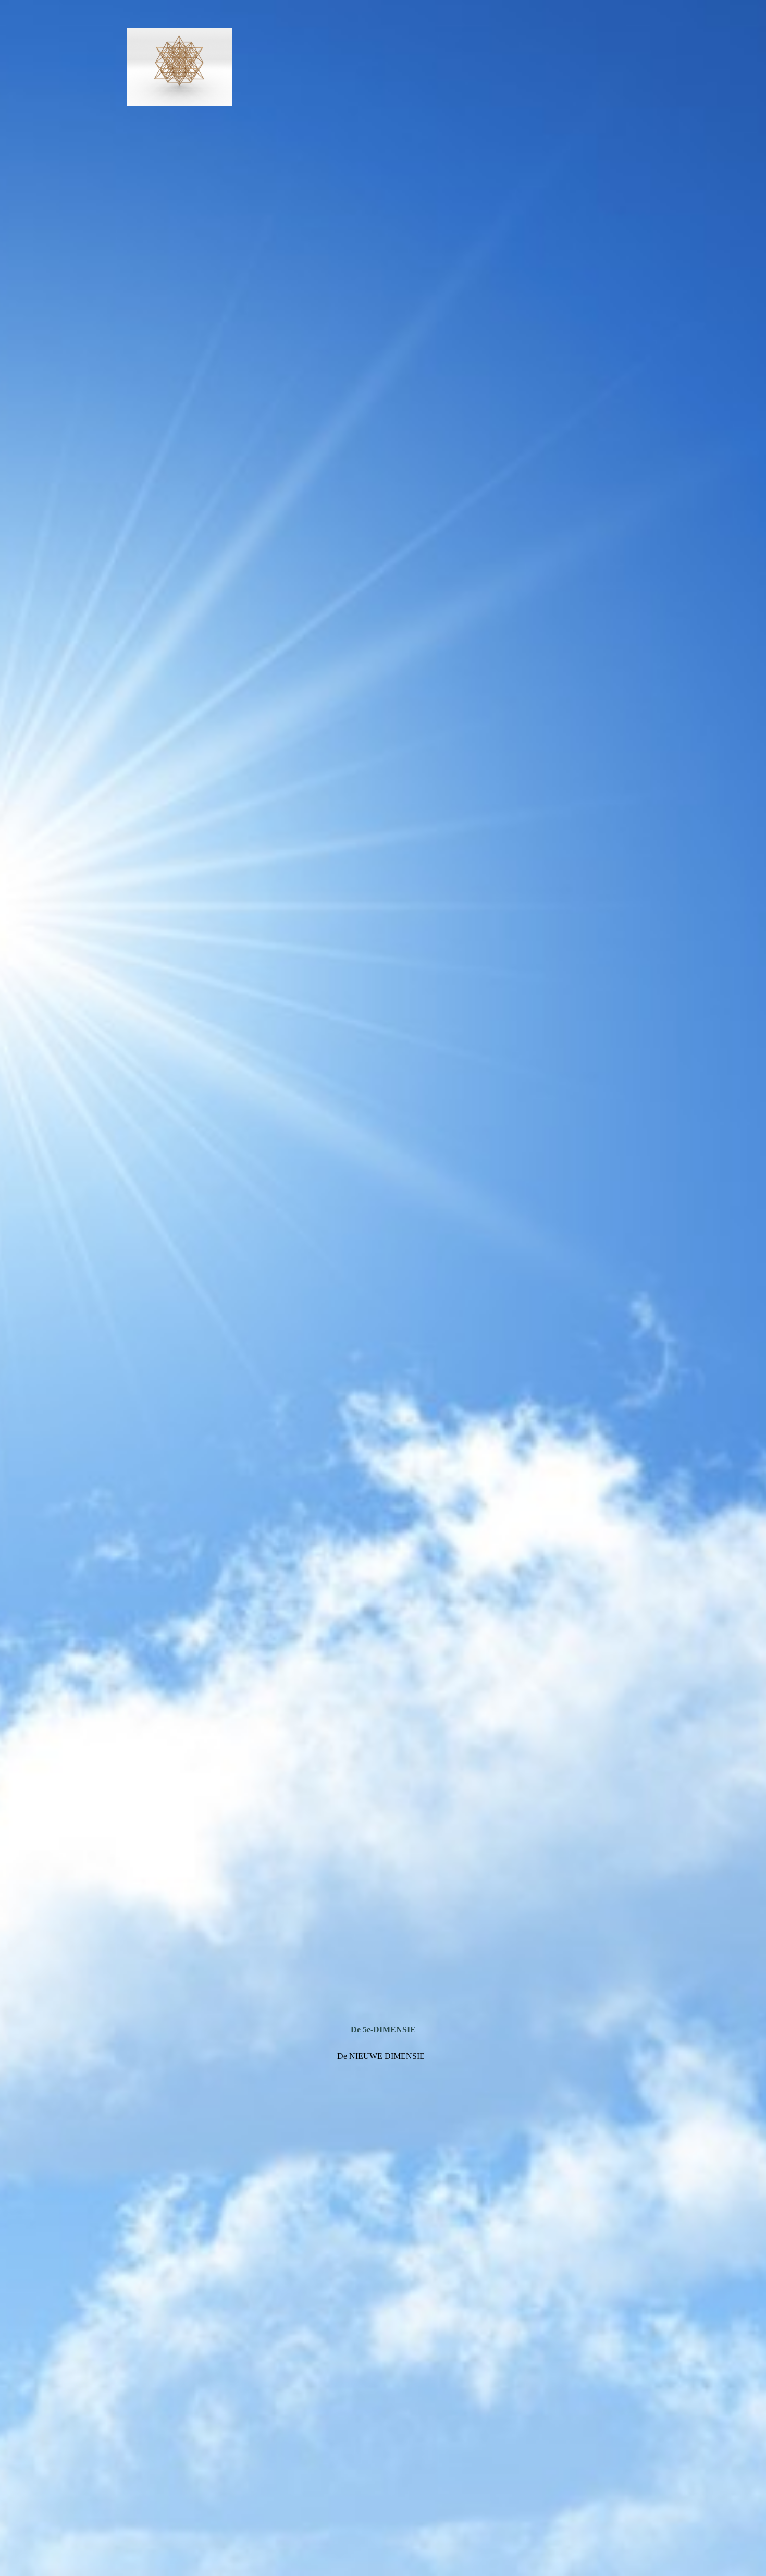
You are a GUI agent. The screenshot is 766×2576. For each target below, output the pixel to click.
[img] (383, 1288)
